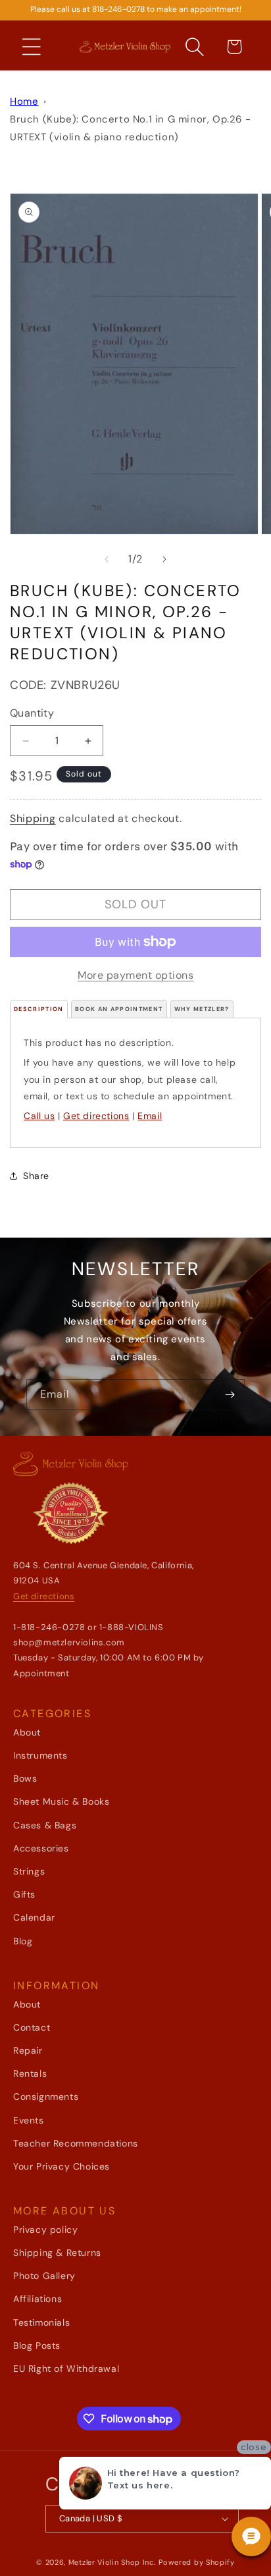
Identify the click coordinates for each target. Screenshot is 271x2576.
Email (150, 1116)
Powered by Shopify (197, 2562)
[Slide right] (164, 559)
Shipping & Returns (57, 2253)
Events (29, 2120)
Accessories (41, 1848)
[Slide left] (107, 559)
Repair (28, 2050)
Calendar (34, 1917)
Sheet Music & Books (61, 1801)
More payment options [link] (135, 975)
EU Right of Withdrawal (66, 2369)
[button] (32, 47)
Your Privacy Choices (62, 2166)
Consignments (46, 2096)
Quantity (32, 713)
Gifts (24, 1894)
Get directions (96, 1116)
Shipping (33, 818)
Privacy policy (45, 2230)
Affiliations (37, 2299)
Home (24, 101)
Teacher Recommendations (76, 2143)
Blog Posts (37, 2345)
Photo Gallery (44, 2276)
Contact (32, 2027)
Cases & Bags (45, 1825)
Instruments (40, 1755)
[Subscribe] (230, 1395)
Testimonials (41, 2322)
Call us (39, 1116)
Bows (25, 1778)
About (27, 1732)
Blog (23, 1941)
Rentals (30, 2073)
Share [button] (36, 1176)
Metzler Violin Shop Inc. (112, 2562)
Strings (29, 1871)
